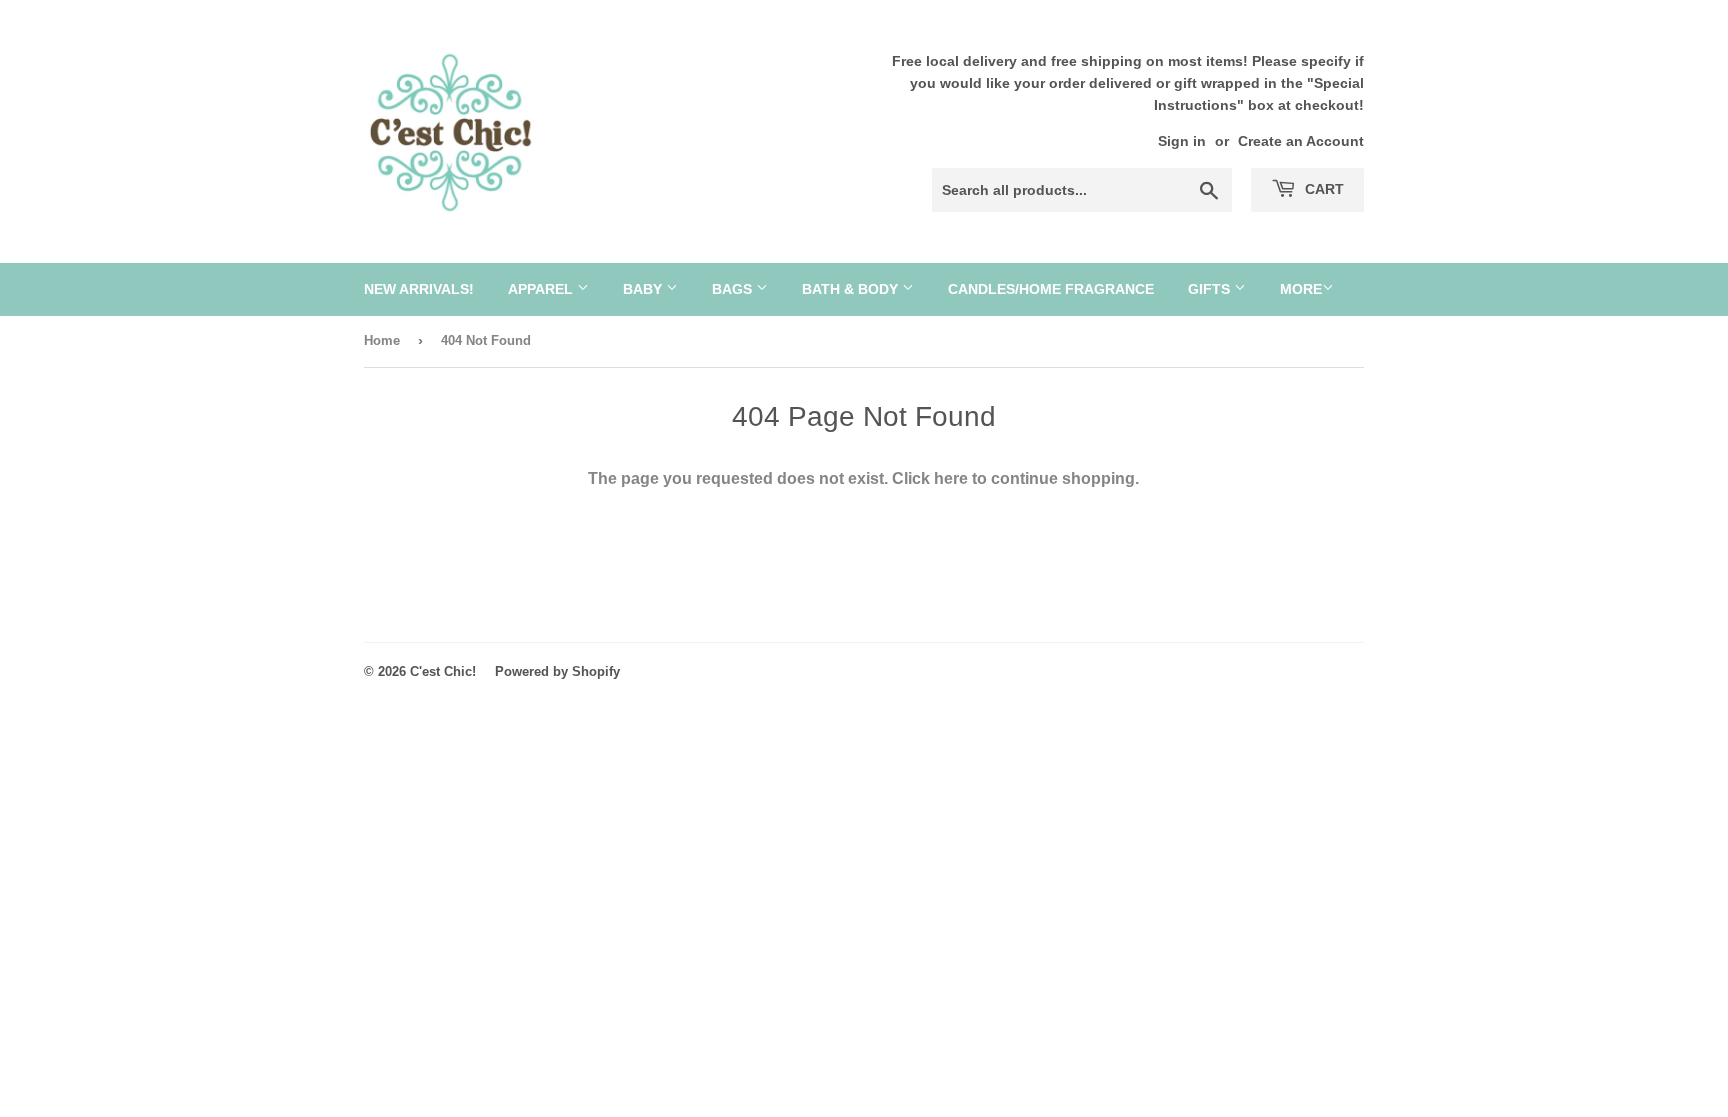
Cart (1322, 189)
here (951, 478)
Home (382, 340)
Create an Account (1301, 141)
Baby (644, 289)
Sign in (1182, 141)
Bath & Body (852, 289)
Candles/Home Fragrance (1051, 289)
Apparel (542, 289)
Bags (734, 289)
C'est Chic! (443, 671)
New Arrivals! (419, 289)
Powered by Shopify (557, 671)
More (1301, 289)
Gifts (1211, 289)
